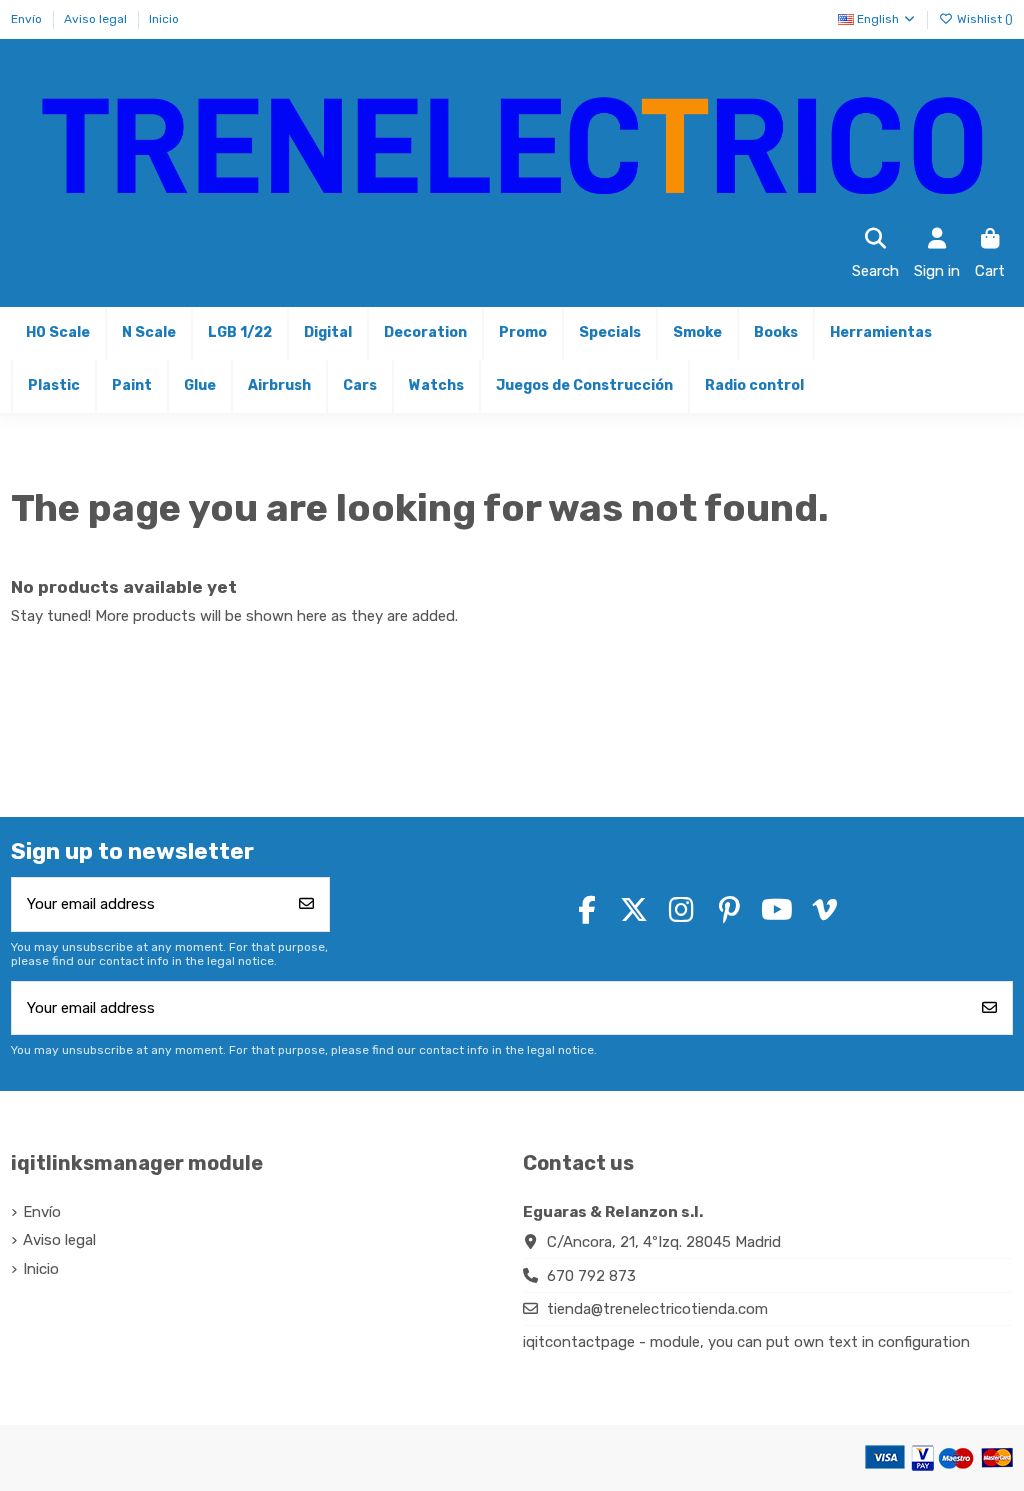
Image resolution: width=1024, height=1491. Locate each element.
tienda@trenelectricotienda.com (657, 1309)
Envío (28, 19)
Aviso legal (97, 19)
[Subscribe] (306, 904)
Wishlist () (983, 19)
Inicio (164, 19)
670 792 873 (591, 1276)
